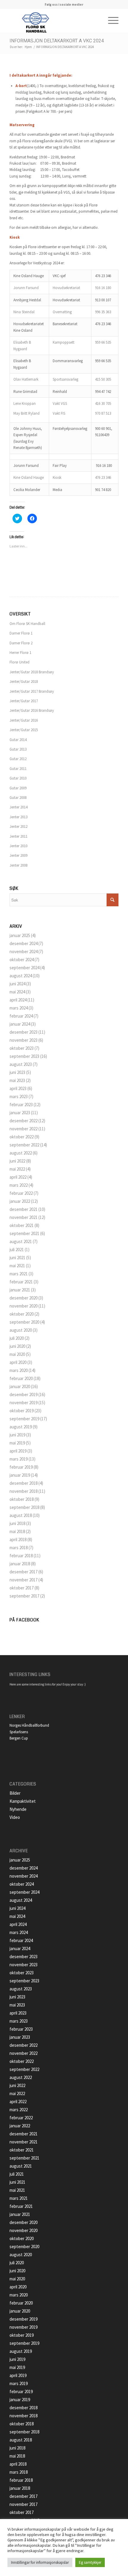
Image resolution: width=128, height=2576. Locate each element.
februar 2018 (21, 1556)
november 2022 (24, 1129)
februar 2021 (21, 1282)
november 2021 (24, 1217)
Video (15, 1817)
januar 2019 (20, 1475)
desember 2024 (24, 943)
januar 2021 (20, 1290)
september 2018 (24, 1507)
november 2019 (24, 1403)
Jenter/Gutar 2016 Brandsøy (32, 710)
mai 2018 (17, 1531)
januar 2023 (20, 1113)
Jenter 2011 (18, 836)
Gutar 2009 (18, 788)
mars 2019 (19, 1459)
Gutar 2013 (18, 749)
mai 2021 (17, 1266)
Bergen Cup (19, 1738)
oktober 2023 (22, 1048)
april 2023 (18, 1088)
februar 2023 (21, 1105)
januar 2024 (20, 1024)
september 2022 (24, 1145)
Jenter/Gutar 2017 (24, 701)
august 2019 (21, 1427)
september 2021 (24, 1233)
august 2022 (21, 1153)
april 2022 (18, 1177)
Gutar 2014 (18, 740)
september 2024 (24, 968)
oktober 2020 (22, 1314)
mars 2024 (19, 1008)
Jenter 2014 (18, 807)
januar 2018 (20, 1564)
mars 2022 (19, 1185)
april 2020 (18, 1362)
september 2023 (24, 1056)
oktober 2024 (22, 960)
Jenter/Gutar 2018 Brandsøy (32, 672)
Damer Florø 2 (21, 643)
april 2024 (18, 1000)
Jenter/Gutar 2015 (24, 730)
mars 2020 (19, 1370)
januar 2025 (20, 935)
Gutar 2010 (18, 778)
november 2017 (24, 1580)
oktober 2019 (22, 1411)
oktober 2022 (22, 1137)
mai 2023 (17, 1080)
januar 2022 (20, 1201)
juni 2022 (17, 1161)
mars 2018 (19, 1548)
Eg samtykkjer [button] (90, 2562)
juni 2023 (17, 1072)
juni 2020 (17, 1346)
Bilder (15, 1793)
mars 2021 (19, 1274)
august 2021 (21, 1241)
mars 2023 (19, 1096)
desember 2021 (24, 1209)
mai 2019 (17, 1443)
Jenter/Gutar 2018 (24, 682)
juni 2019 (17, 1435)
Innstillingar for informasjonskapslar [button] (40, 2562)
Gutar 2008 (18, 798)
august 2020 (21, 1330)
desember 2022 (24, 1121)
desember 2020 (24, 1298)
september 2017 (24, 1596)
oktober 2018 (22, 1499)
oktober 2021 (22, 1225)
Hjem (28, 47)
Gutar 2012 (18, 759)
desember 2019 (24, 1395)
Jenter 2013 (18, 817)
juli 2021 (17, 1250)
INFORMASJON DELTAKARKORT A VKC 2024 (57, 41)
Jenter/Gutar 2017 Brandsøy (32, 691)
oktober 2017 (22, 1588)
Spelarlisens (19, 1732)
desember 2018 (24, 1483)
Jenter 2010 (18, 846)
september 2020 (24, 1322)
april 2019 (18, 1451)
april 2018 (18, 1539)
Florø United (19, 662)
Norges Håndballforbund (29, 1725)
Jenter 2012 (18, 826)
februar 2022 (21, 1193)
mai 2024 (17, 992)
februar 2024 (21, 1016)
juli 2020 (17, 1338)
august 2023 (21, 1064)
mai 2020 (17, 1354)
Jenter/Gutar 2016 (24, 720)
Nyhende (18, 1809)
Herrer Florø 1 (20, 653)
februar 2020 (21, 1378)
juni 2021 (17, 1258)
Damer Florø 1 (21, 633)
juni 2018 (17, 1523)
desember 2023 (24, 1032)
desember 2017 (24, 1572)
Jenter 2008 (18, 865)
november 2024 (24, 951)
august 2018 (21, 1515)
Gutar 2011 (18, 769)
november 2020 (24, 1306)
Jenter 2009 (18, 855)
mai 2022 (17, 1169)
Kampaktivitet (23, 1801)
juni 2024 (17, 984)
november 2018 (24, 1491)
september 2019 (24, 1419)
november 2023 (24, 1040)
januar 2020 (20, 1386)
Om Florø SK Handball (27, 624)
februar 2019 (21, 1467)
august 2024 (21, 976)
